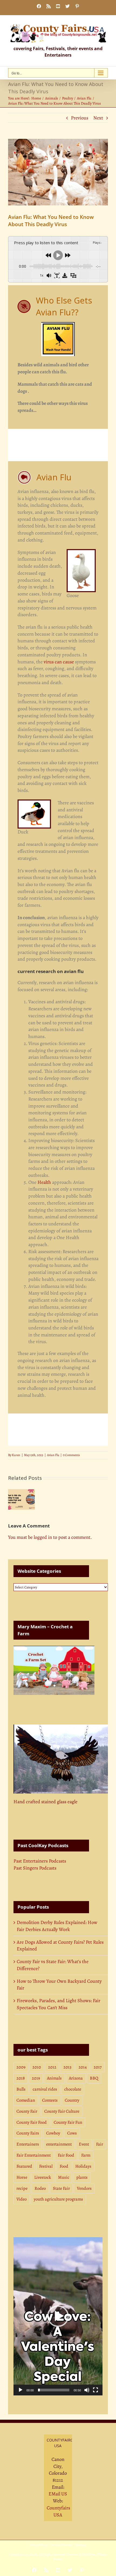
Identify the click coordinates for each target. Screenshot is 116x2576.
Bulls (21, 2089)
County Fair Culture (62, 2111)
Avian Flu (53, 1455)
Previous (80, 118)
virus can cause (59, 662)
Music (64, 2177)
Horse (22, 2177)
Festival (46, 2166)
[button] (58, 2316)
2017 (98, 2067)
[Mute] (87, 2390)
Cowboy (53, 2133)
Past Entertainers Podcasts (40, 1861)
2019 (36, 2078)
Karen (16, 1455)
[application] (58, 2316)
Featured (24, 2166)
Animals (54, 2078)
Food (64, 2166)
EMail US (58, 2494)
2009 (21, 2067)
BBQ (94, 2078)
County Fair (27, 2111)
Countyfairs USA (58, 2511)
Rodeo (40, 2188)
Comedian (26, 2100)
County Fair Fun (68, 2122)
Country (72, 2100)
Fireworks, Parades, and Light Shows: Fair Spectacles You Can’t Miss (59, 2004)
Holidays (83, 2166)
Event (84, 2144)
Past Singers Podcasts (35, 1868)
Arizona (76, 2078)
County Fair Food (32, 2122)
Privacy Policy (39, 2545)
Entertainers (28, 2144)
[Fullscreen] (95, 2390)
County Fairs (28, 2133)
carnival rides (45, 2089)
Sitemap (81, 2545)
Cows (72, 2133)
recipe (22, 2188)
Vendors (84, 2188)
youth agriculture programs (58, 2199)
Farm (86, 2155)
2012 (52, 2067)
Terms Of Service (62, 2545)
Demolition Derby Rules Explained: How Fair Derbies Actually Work (57, 1926)
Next (98, 118)
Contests (50, 2100)
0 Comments (71, 1455)
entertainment (59, 2144)
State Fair (61, 2188)
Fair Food (66, 2155)
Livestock (43, 2177)
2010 (37, 2067)
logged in (43, 1537)
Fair (100, 2144)
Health (44, 1182)
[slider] (54, 2390)
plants (82, 2177)
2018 (21, 2078)
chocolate (73, 2089)
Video (22, 2199)
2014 (83, 2067)
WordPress (89, 2554)
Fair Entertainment (34, 2155)
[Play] (21, 2390)
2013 (67, 2067)
